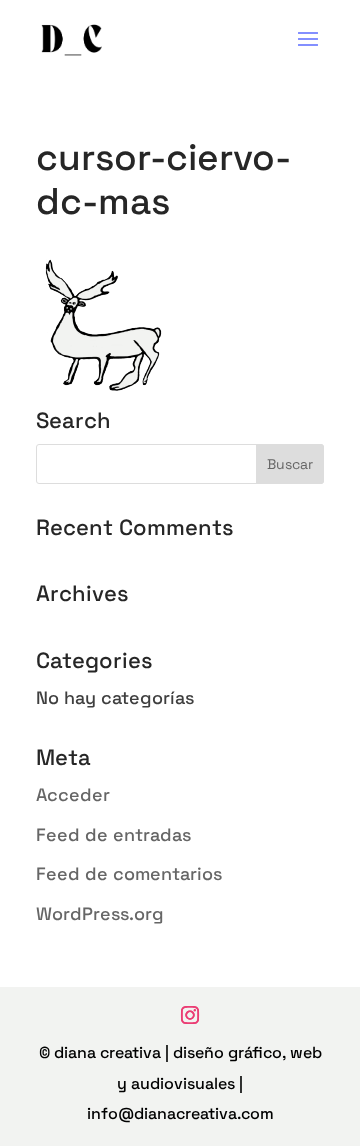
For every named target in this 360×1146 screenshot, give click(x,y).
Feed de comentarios (129, 873)
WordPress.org (100, 913)
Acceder (73, 794)
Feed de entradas (113, 834)
